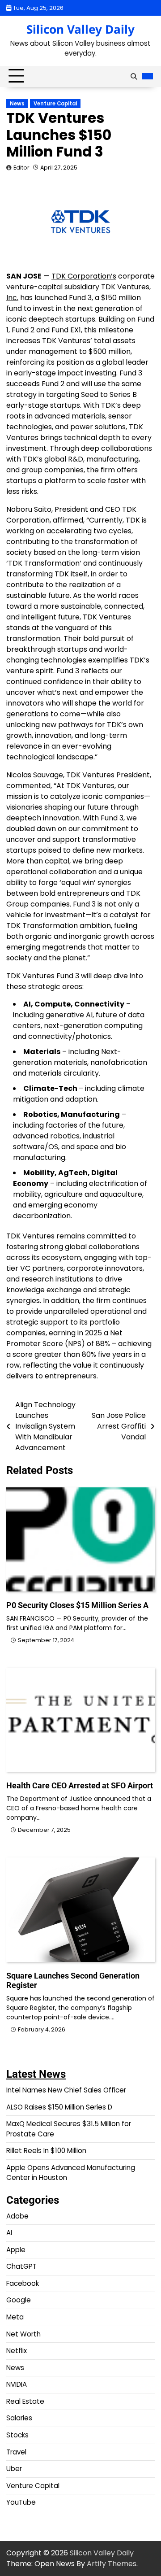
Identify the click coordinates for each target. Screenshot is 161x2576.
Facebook (23, 2283)
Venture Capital (55, 104)
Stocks (17, 2435)
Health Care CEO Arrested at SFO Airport (80, 1785)
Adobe (17, 2216)
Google (19, 2300)
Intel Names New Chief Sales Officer (66, 2090)
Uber (14, 2469)
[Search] (134, 76)
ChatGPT (21, 2266)
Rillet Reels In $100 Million (46, 2151)
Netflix (17, 2351)
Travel (16, 2452)
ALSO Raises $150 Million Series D (59, 2107)
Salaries (19, 2418)
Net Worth (23, 2334)
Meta (15, 2317)
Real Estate (25, 2401)
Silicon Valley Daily (80, 29)
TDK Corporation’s (84, 276)
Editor (21, 168)
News (17, 104)
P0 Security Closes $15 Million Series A (77, 1605)
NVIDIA (17, 2384)
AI (9, 2233)
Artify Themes (112, 2564)
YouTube (21, 2502)
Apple (16, 2250)
